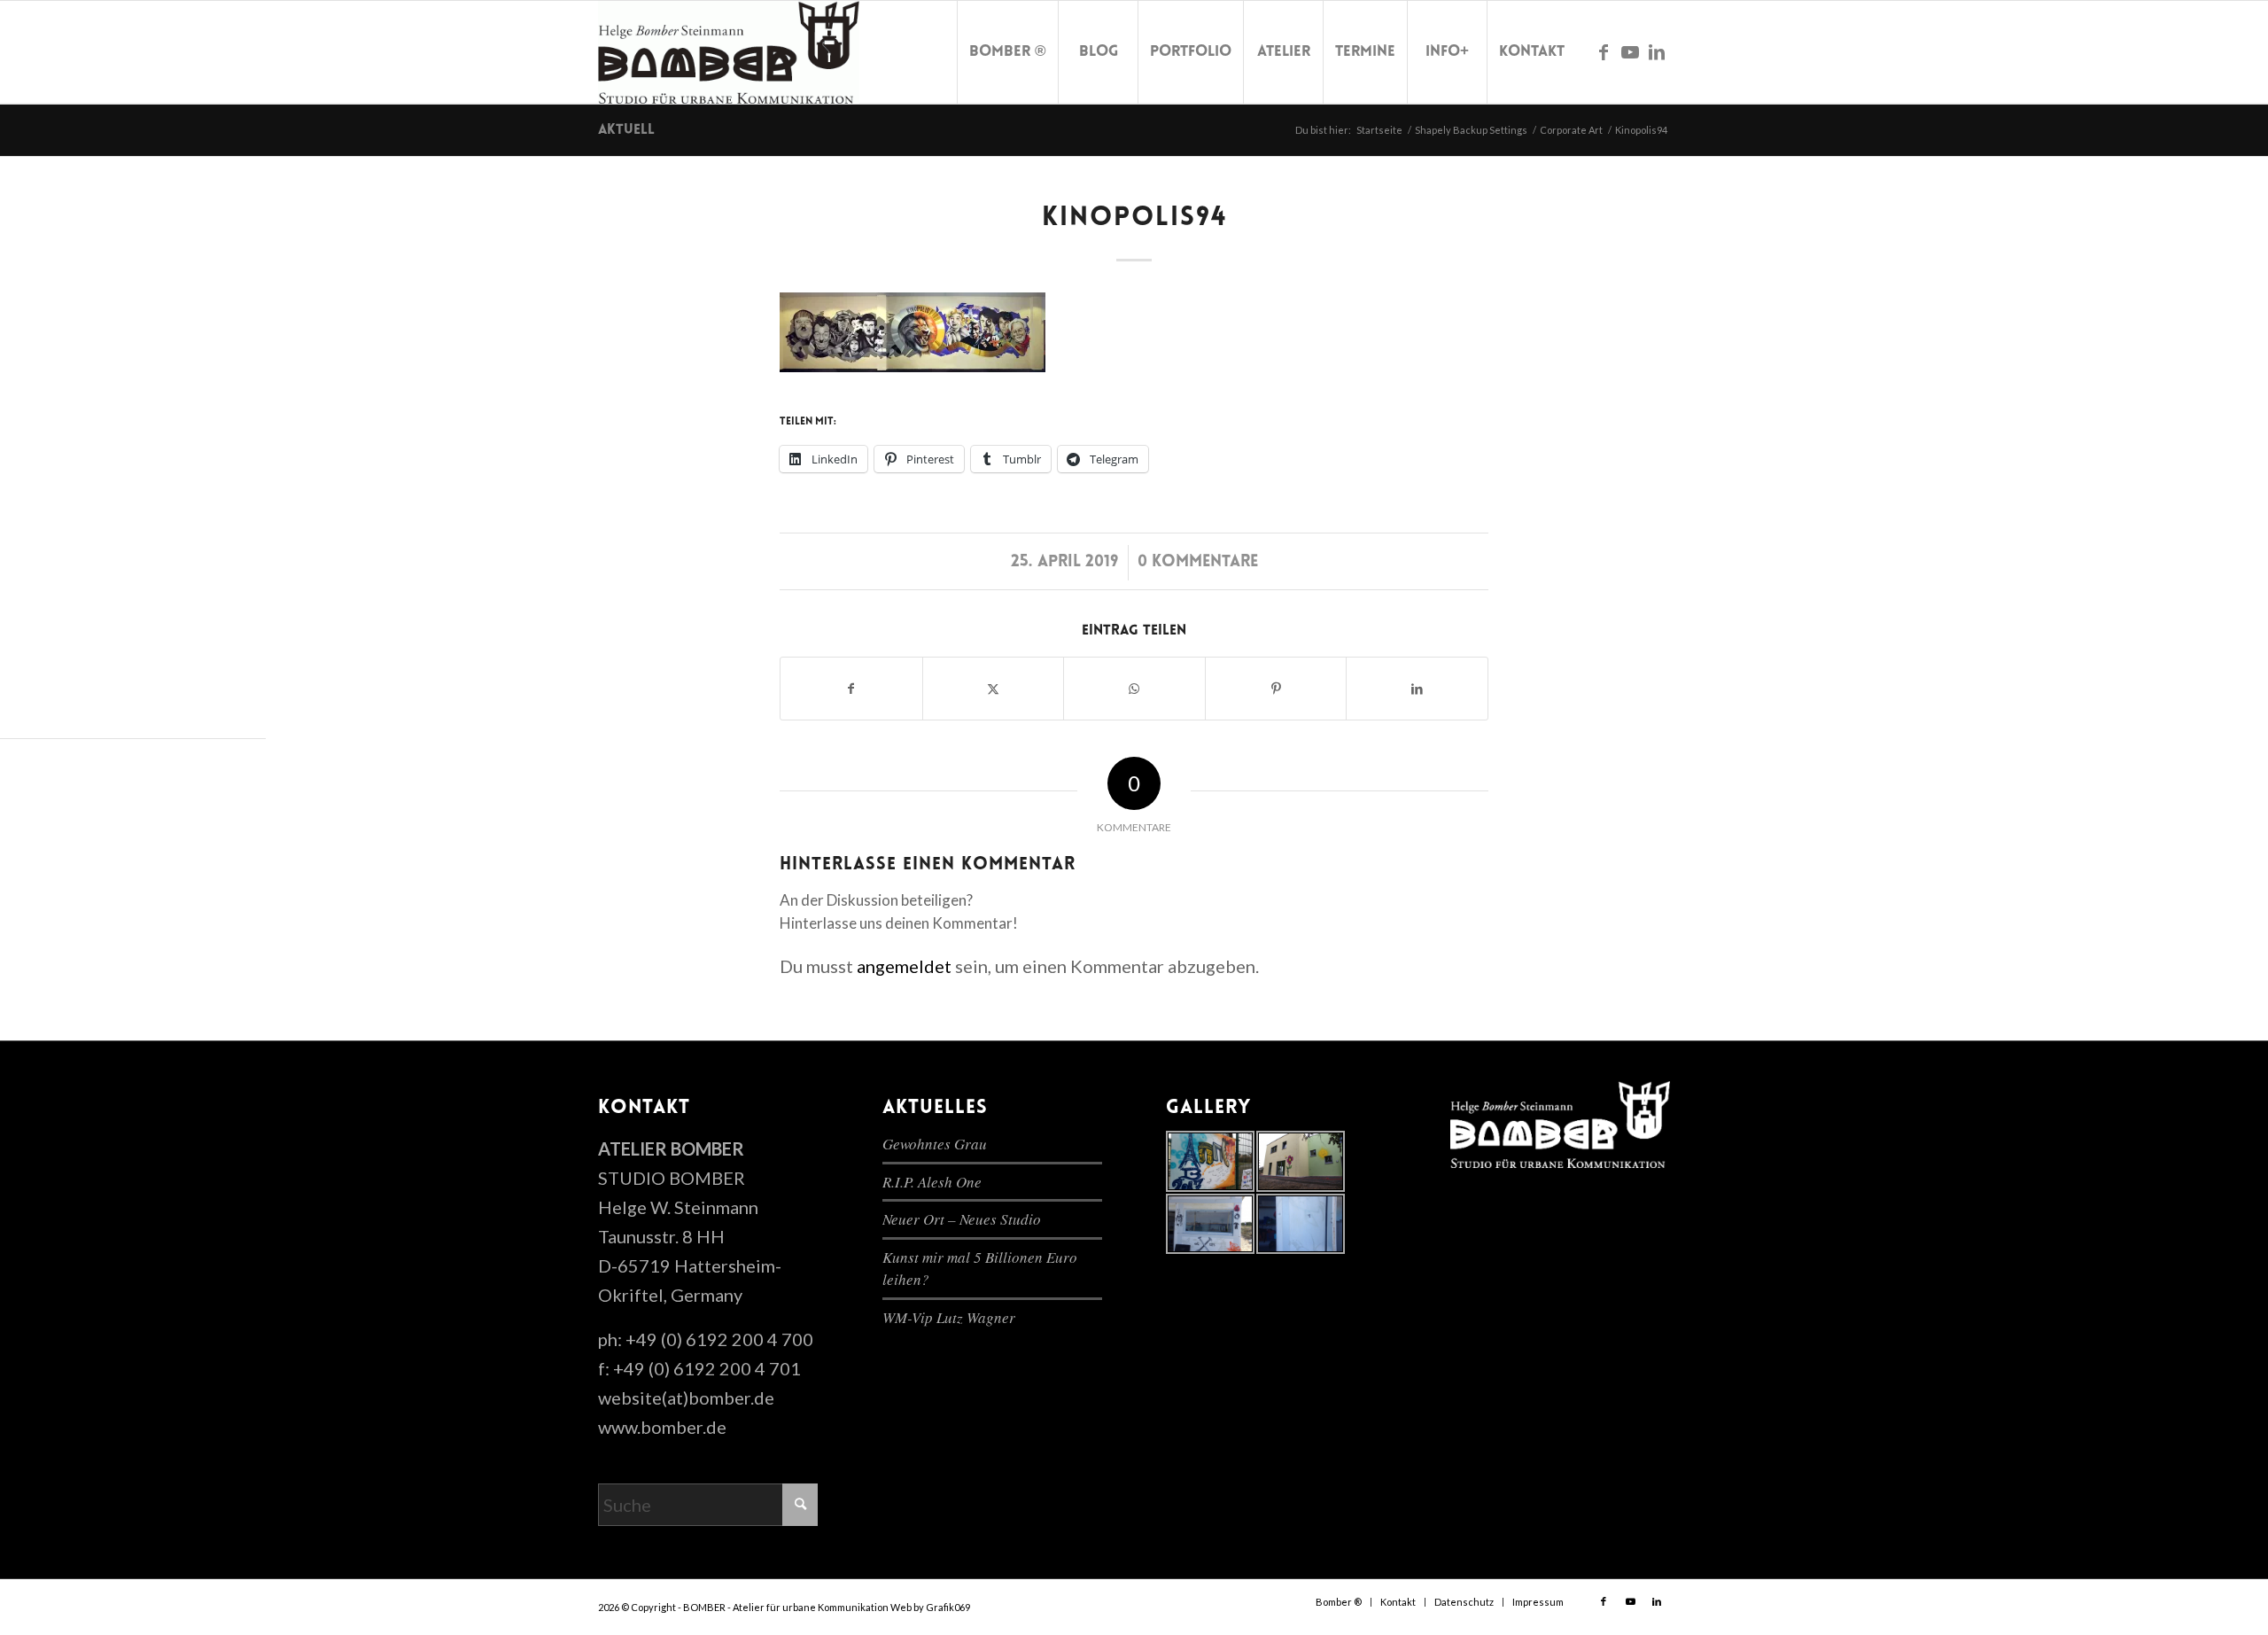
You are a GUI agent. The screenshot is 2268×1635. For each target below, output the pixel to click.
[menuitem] (1007, 52)
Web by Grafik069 (930, 1607)
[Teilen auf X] (994, 689)
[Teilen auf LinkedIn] (1417, 689)
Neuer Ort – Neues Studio (962, 1219)
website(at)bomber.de (686, 1398)
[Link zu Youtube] (1630, 51)
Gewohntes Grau (935, 1144)
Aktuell (626, 130)
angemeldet (904, 966)
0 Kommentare (1198, 562)
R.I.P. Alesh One (932, 1182)
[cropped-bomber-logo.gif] (729, 52)
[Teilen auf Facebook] (851, 689)
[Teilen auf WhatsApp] (1134, 689)
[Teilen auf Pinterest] (1276, 689)
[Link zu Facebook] (1604, 51)
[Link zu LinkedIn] (1657, 51)
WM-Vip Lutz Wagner (949, 1317)
